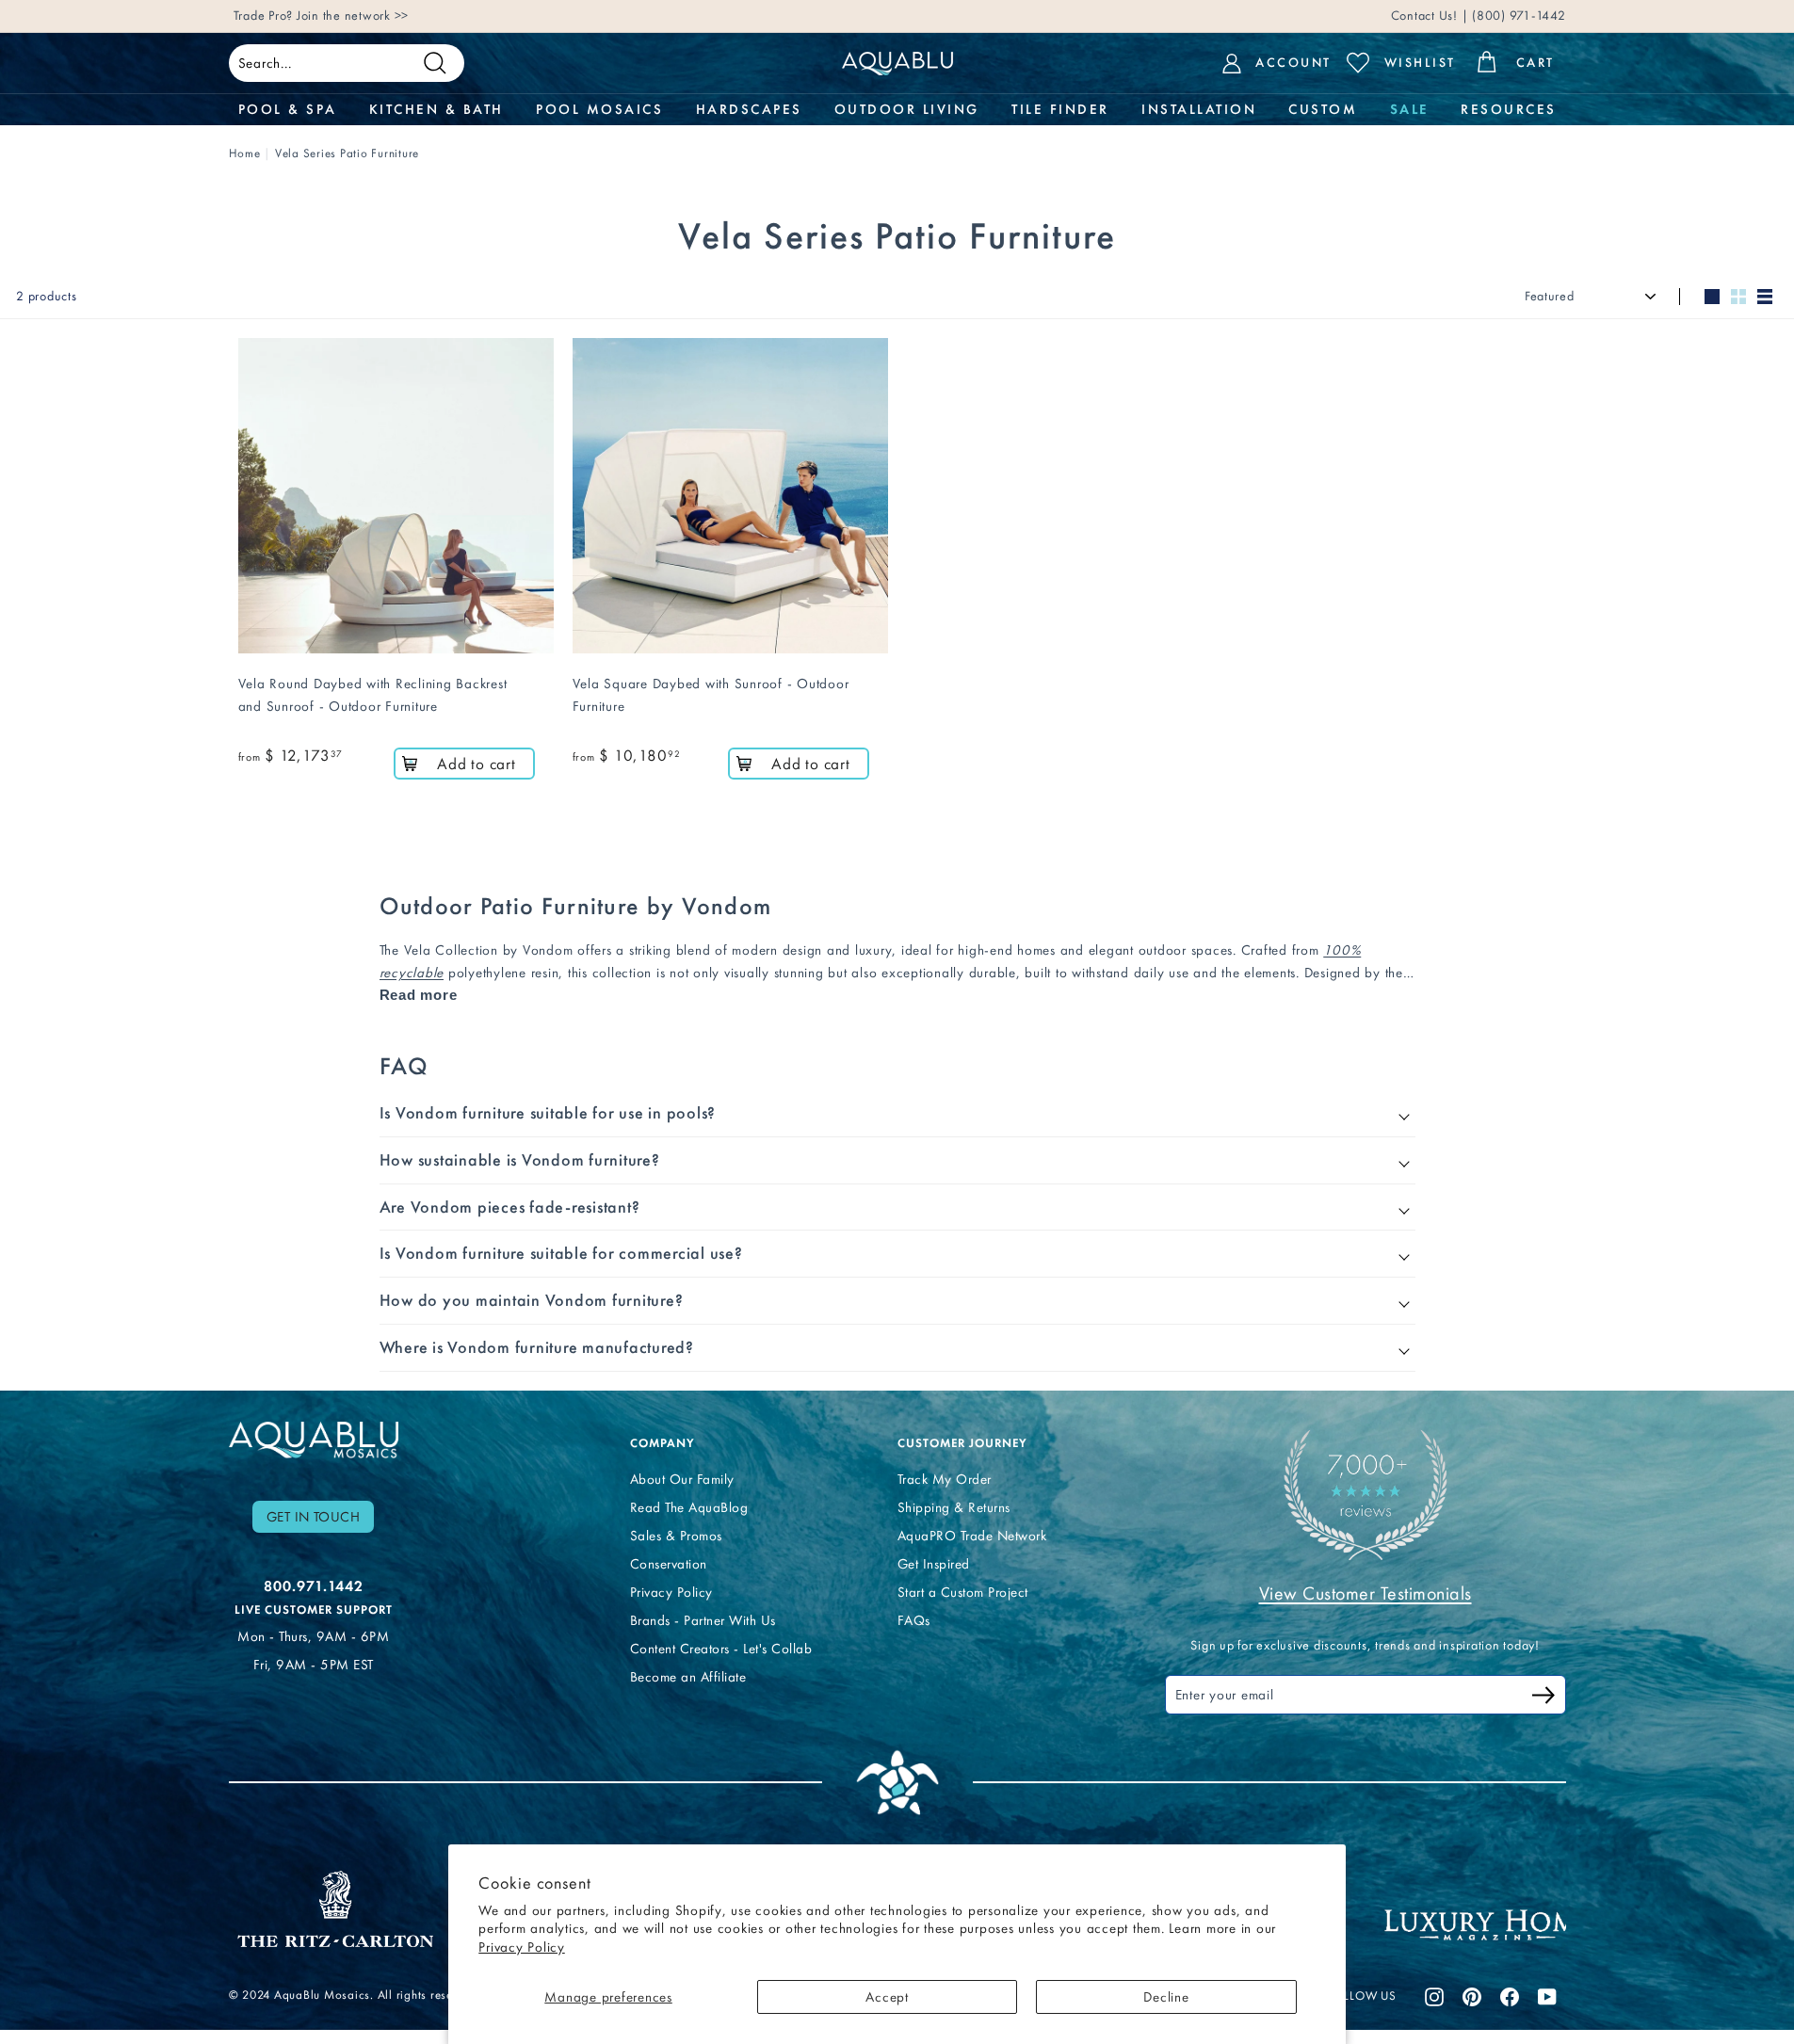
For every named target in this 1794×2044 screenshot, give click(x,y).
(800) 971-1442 (1517, 16)
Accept (887, 1997)
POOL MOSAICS (599, 109)
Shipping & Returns (954, 1507)
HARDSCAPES (749, 109)
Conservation (669, 1564)
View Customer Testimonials (1366, 1593)
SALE (1409, 109)
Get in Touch (314, 1517)
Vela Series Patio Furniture (347, 153)
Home (245, 153)
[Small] (1738, 297)
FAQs (914, 1620)
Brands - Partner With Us (703, 1620)
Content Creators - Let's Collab (721, 1649)
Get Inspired (934, 1564)
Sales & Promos (676, 1536)
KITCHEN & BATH (436, 109)
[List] (1765, 297)
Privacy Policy (522, 1947)
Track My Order (945, 1479)
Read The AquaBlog (689, 1507)
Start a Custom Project (963, 1592)
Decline (1166, 1997)
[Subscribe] (1543, 1698)
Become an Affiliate (688, 1677)
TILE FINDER (1060, 109)
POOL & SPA (288, 109)
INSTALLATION (1199, 109)
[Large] (1712, 297)
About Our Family (682, 1479)
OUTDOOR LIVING (907, 109)
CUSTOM (1323, 109)
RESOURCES (1509, 109)
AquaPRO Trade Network (972, 1536)
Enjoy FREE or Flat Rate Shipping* (460, 16)
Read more (419, 995)
